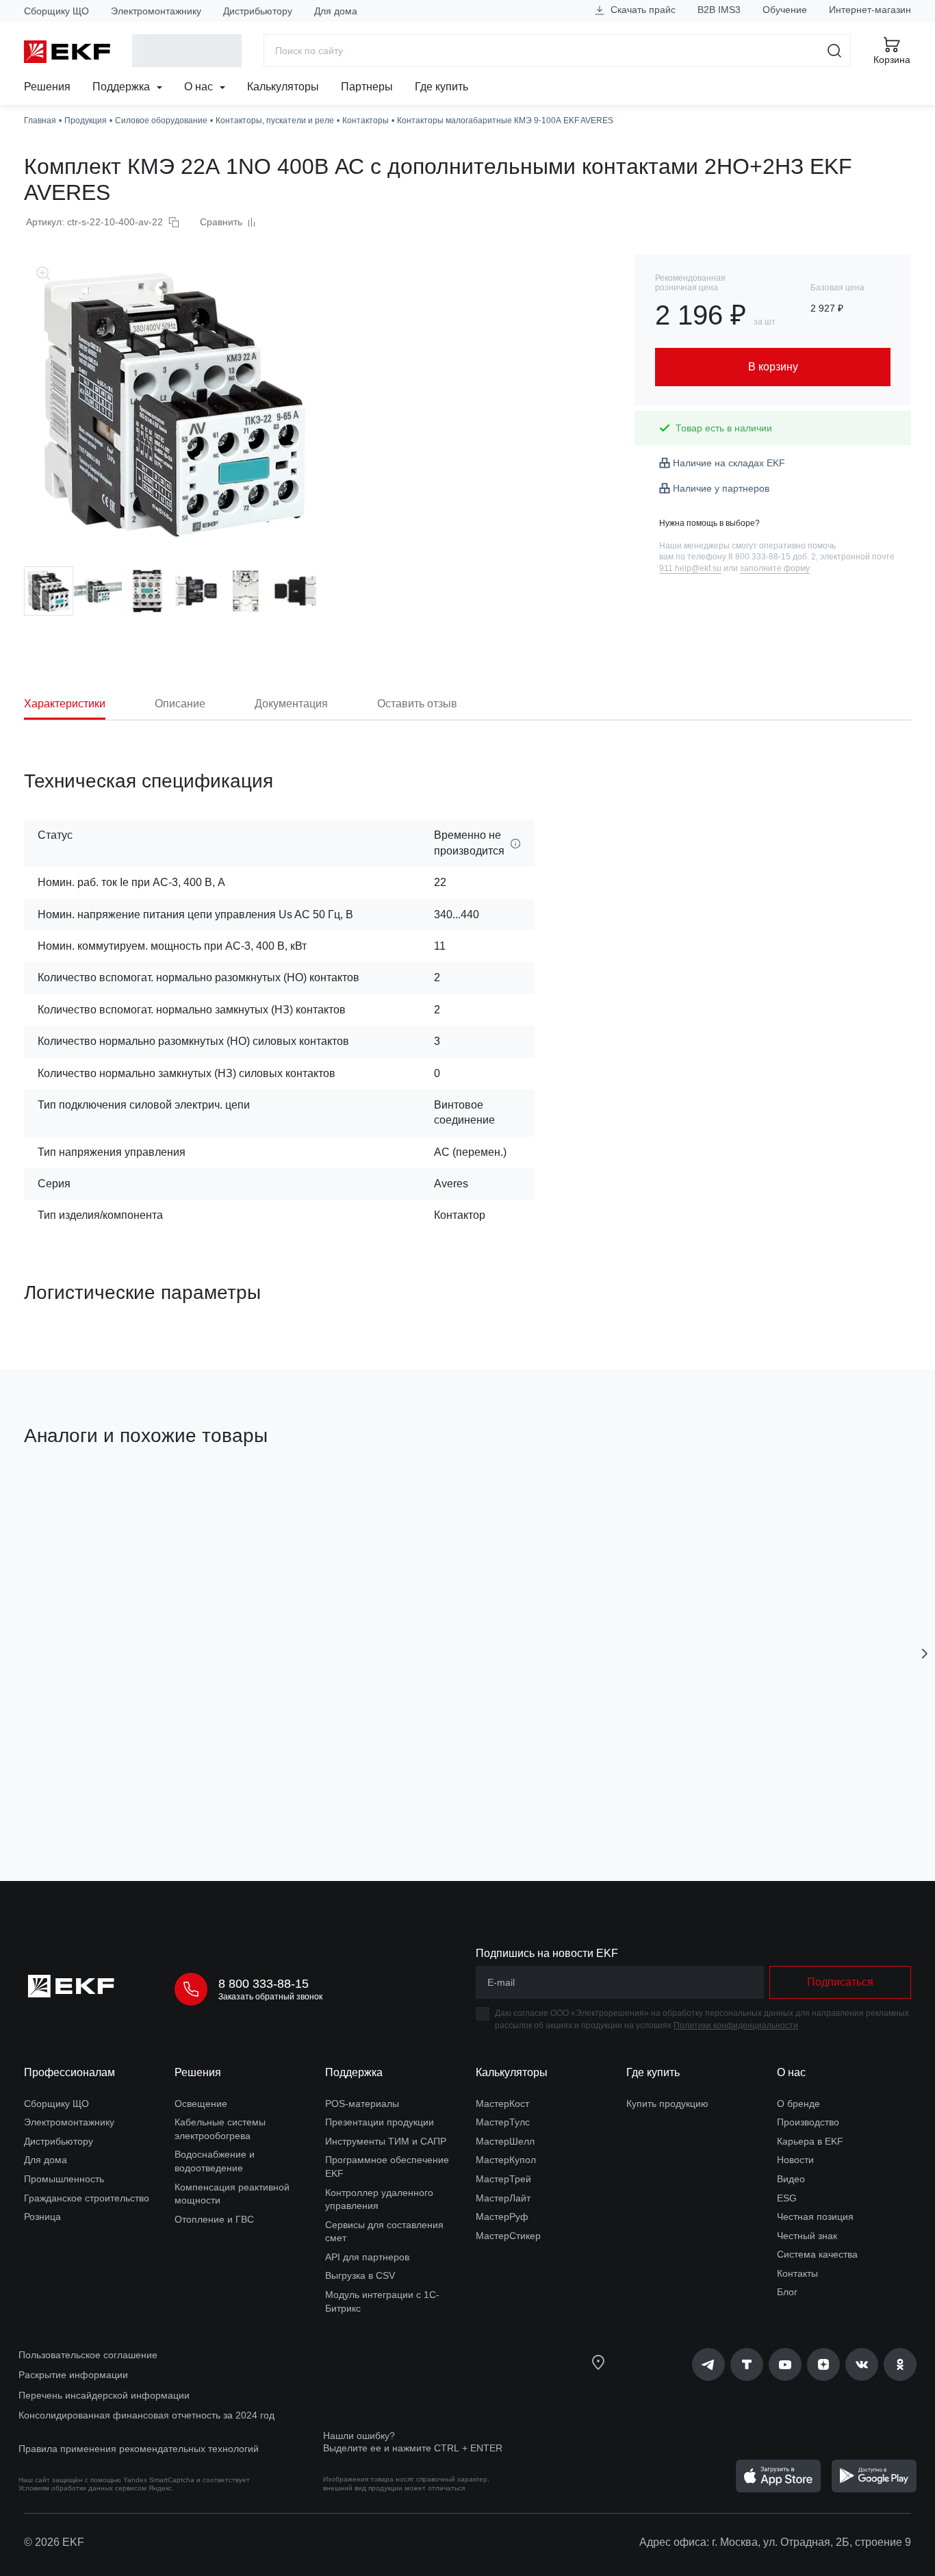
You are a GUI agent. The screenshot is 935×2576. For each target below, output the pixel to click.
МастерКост (502, 2104)
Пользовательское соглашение (88, 2355)
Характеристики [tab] (65, 704)
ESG (787, 2198)
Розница (42, 2217)
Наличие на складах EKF (729, 463)
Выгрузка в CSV (360, 2275)
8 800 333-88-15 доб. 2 (772, 557)
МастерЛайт (503, 2198)
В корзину (102, 1794)
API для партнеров (367, 2257)
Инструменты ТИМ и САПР (386, 2141)
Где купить (441, 87)
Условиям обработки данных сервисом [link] (82, 2488)
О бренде (798, 2104)
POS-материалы (362, 2104)
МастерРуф (502, 2217)
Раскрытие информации (73, 2375)
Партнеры (367, 87)
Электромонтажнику (156, 11)
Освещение (201, 2104)
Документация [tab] (291, 704)
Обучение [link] (785, 10)
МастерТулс (503, 2122)
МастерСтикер (508, 2236)
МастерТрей (503, 2179)
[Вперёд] (925, 1654)
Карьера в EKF (810, 2141)
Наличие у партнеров (721, 488)
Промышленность (64, 2179)
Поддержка (123, 87)
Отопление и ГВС (214, 2219)
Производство (808, 2122)
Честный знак (807, 2236)
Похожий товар (75, 1501)
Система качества (817, 2254)
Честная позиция (815, 2217)
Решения (47, 87)
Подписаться (840, 1982)
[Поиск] (835, 51)
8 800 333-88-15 (264, 1984)
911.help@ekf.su (690, 568)
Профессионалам (69, 2072)
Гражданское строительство (87, 2198)
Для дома (336, 11)
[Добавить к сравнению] (225, 1793)
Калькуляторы (283, 87)
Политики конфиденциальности (736, 2025)
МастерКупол (506, 2160)
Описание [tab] (180, 704)
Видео (791, 2179)
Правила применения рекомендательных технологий (139, 2449)
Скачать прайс (642, 10)
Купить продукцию (667, 2104)
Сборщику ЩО (56, 11)
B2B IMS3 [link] (719, 10)
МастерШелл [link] (505, 2141)
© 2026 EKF (54, 2542)
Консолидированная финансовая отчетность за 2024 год (146, 2415)
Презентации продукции (380, 2122)
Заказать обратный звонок (270, 1997)
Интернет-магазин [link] (870, 10)
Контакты (797, 2273)
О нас (200, 87)
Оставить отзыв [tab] (417, 704)
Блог (787, 2292)
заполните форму (775, 568)
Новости (795, 2160)
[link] (708, 2364)
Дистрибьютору (258, 11)
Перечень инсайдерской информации (104, 2395)
